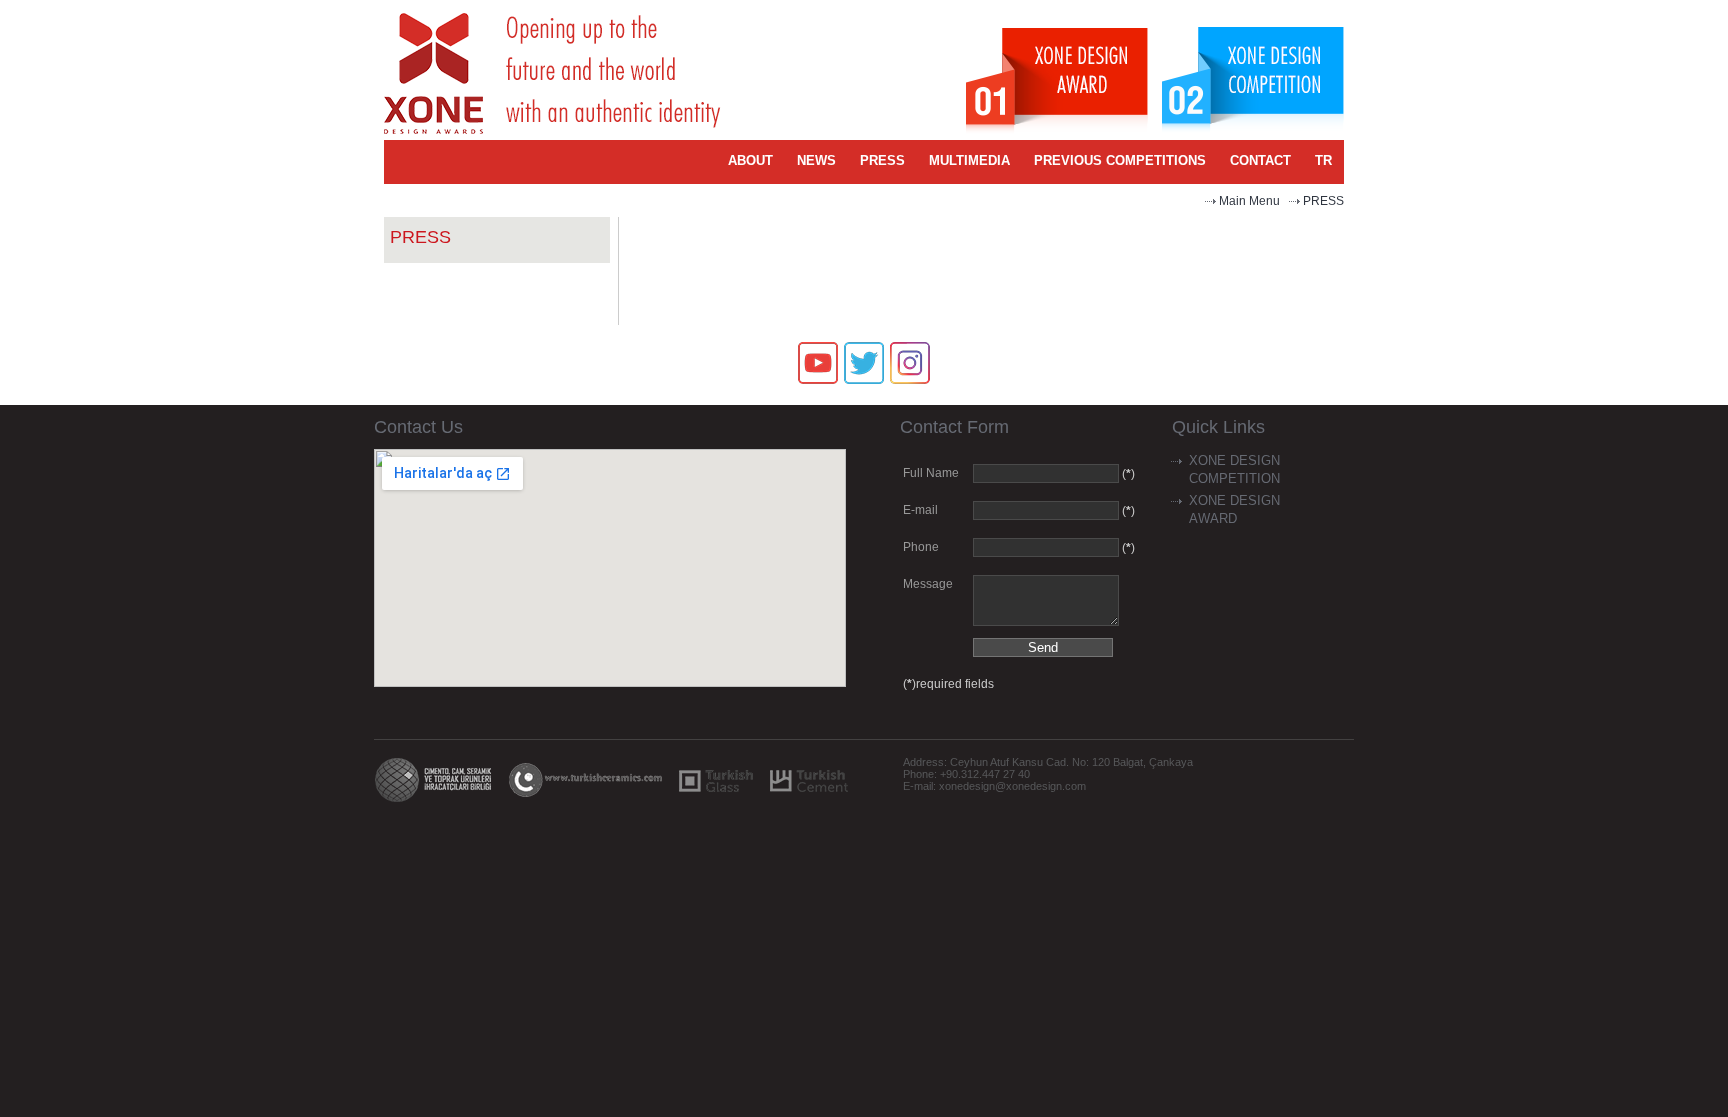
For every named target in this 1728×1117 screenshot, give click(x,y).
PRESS (1323, 201)
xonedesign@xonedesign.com (1012, 786)
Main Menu (1249, 201)
